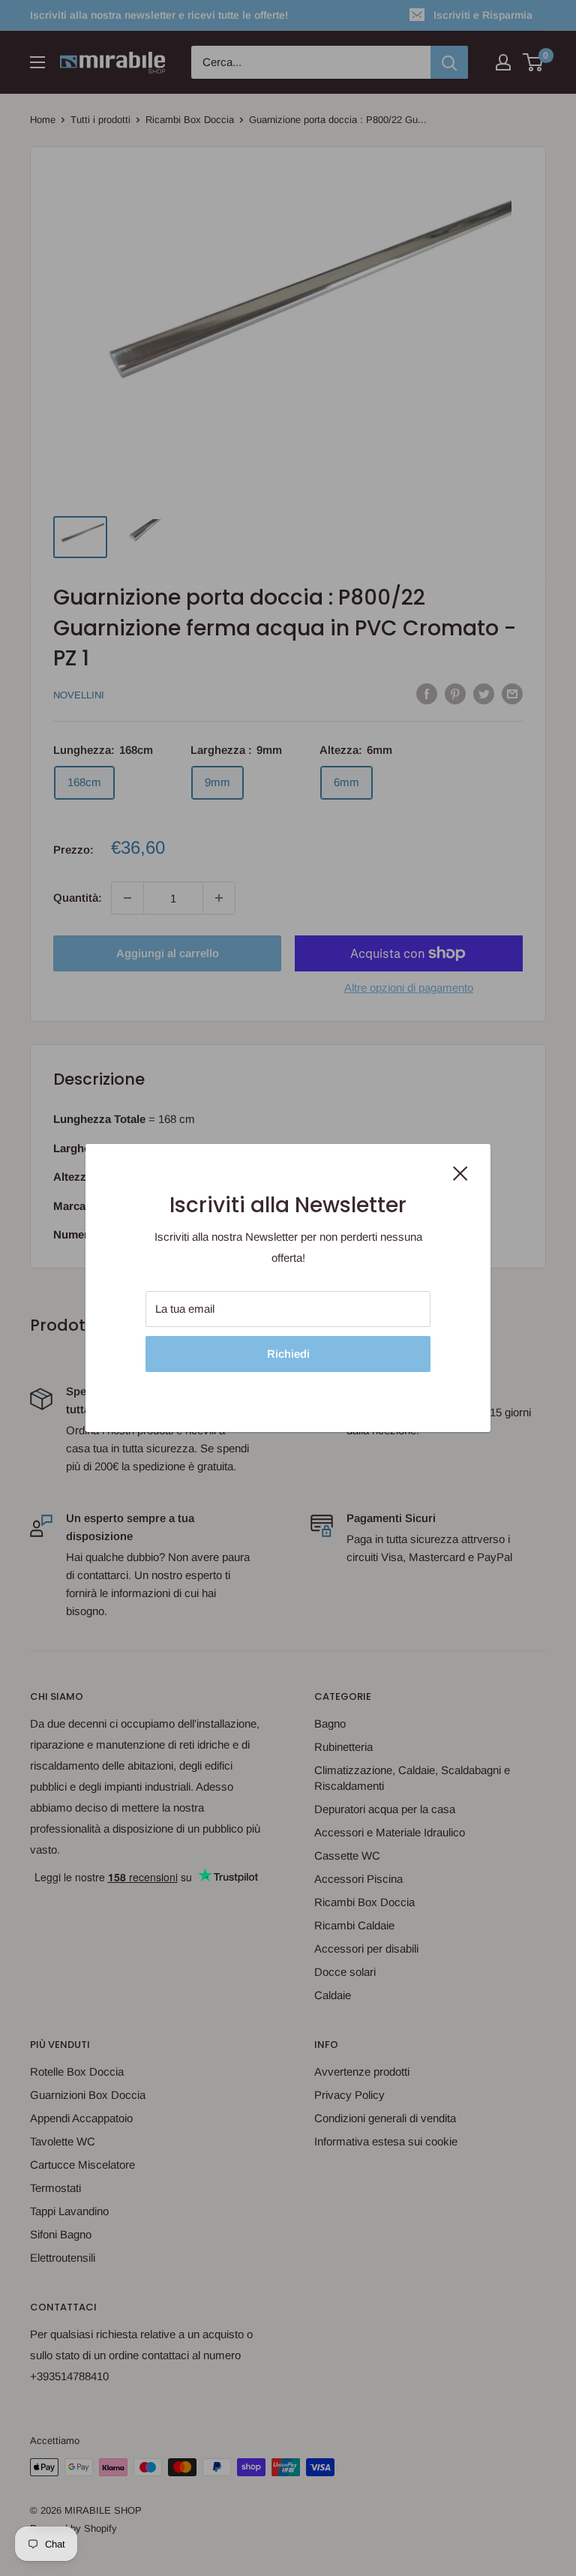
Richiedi (288, 1354)
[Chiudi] (460, 1172)
